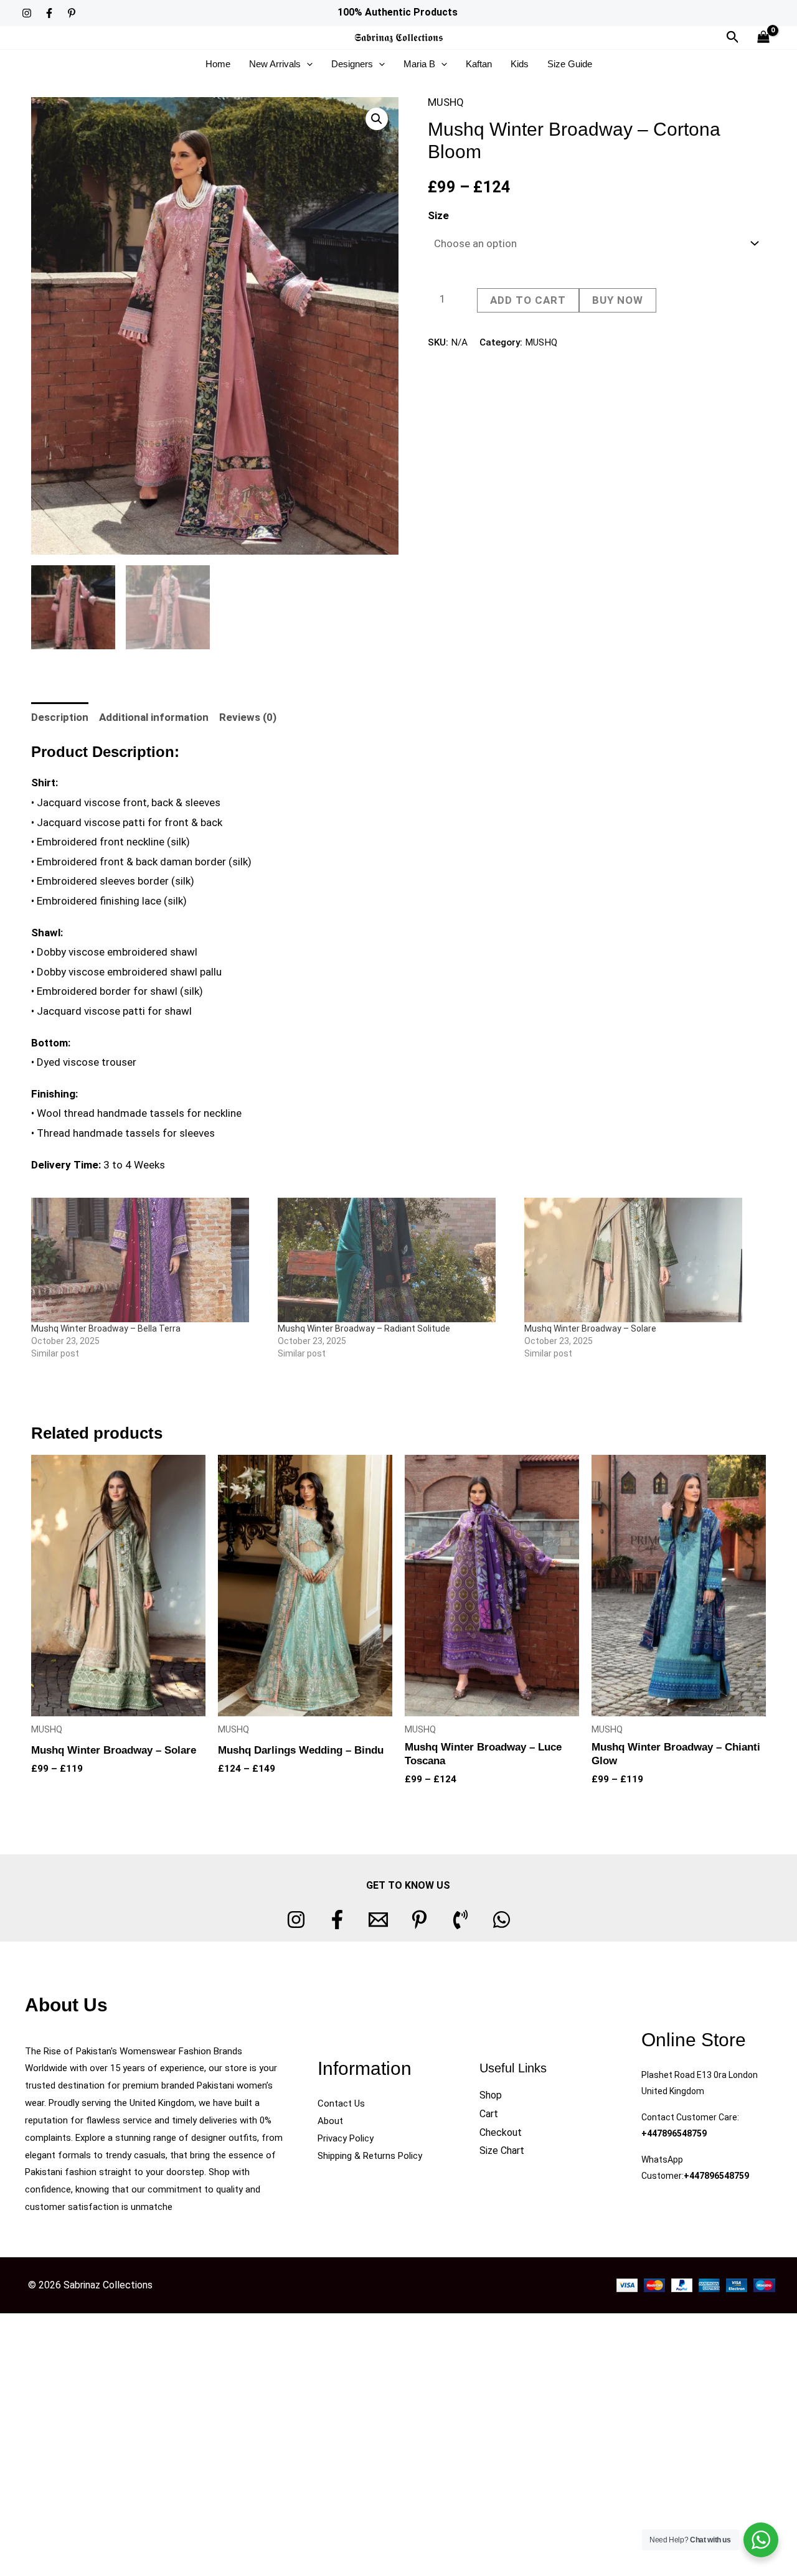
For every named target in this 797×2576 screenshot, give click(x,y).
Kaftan (479, 64)
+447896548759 (674, 2133)
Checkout (501, 2132)
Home (218, 64)
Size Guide (570, 64)
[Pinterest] (72, 13)
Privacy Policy (346, 2138)
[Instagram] (27, 13)
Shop (491, 2095)
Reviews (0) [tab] (248, 717)
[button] (733, 37)
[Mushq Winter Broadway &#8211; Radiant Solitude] (395, 1260)
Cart (489, 2114)
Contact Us (341, 2104)
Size (438, 215)
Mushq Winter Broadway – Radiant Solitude (364, 1328)
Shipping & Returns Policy (370, 2156)
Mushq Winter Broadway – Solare (590, 1328)
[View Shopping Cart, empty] (763, 38)
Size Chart (502, 2151)
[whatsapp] (502, 1920)
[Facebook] (49, 13)
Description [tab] (60, 717)
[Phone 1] (460, 1920)
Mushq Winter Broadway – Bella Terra (106, 1328)
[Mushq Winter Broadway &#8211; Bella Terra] (148, 1260)
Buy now (618, 300)
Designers (352, 64)
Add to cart (528, 300)
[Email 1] (378, 1920)
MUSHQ (446, 102)
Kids (520, 64)
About (330, 2121)
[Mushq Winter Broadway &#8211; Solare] (641, 1260)
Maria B (419, 64)
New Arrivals (275, 64)
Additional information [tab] (154, 717)
